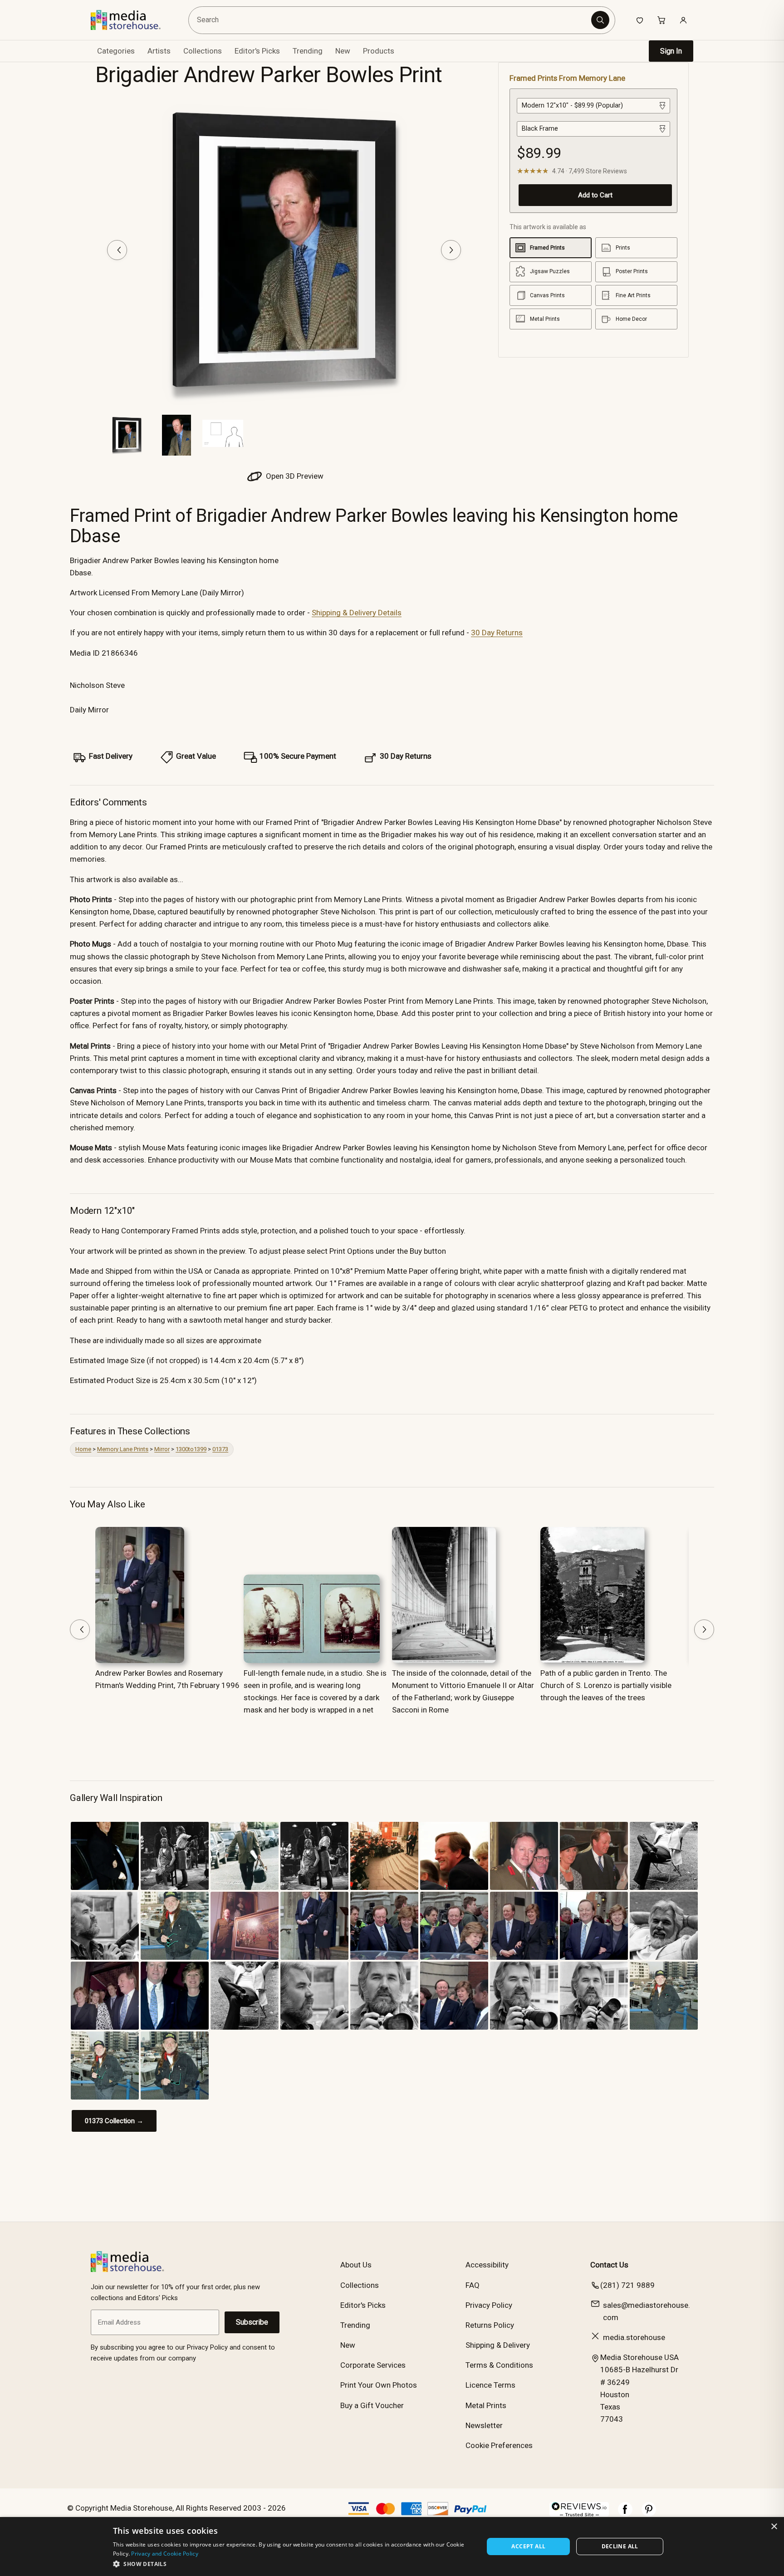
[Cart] (661, 20)
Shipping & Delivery (498, 2345)
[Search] (600, 20)
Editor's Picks (257, 51)
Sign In (671, 51)
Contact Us (609, 2265)
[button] (293, 2564)
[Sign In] (683, 20)
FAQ (473, 2285)
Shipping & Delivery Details (357, 613)
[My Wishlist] (640, 20)
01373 (220, 1449)
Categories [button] (116, 51)
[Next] (451, 250)
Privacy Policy (489, 2305)
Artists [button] (159, 51)
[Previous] (117, 250)
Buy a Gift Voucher (372, 2405)
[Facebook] (625, 2514)
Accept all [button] (528, 2546)
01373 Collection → (114, 2121)
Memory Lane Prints (123, 1449)
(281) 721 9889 (627, 2285)
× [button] (774, 2527)
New (343, 51)
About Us (356, 2265)
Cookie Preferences (499, 2445)
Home (83, 1449)
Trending (308, 51)
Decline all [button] (620, 2546)
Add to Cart (595, 195)
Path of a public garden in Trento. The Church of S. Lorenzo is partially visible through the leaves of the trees (606, 1685)
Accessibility (487, 2265)
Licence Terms (490, 2385)
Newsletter (484, 2425)
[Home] (132, 20)
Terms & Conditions (499, 2365)
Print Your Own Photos (379, 2385)
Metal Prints (486, 2405)
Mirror (162, 1449)
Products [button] (379, 51)
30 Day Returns (497, 633)
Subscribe (252, 2322)
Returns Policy (490, 2325)
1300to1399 (191, 1449)
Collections (203, 51)
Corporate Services (373, 2365)
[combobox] (391, 20)
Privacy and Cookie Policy (165, 2554)
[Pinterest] (649, 2514)
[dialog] (392, 2547)
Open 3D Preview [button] (294, 476)
